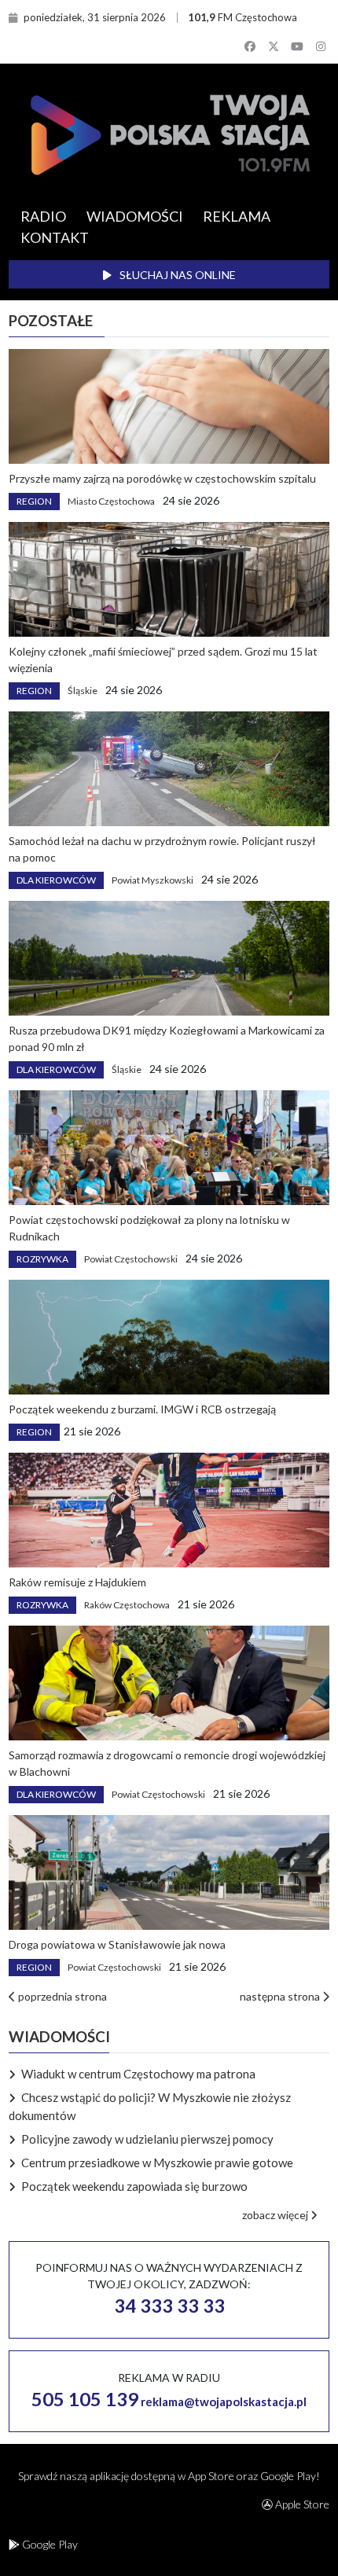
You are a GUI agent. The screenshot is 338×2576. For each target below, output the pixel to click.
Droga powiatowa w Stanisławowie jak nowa (117, 1944)
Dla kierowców (56, 880)
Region (34, 501)
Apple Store (301, 2504)
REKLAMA (237, 216)
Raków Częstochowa (127, 1605)
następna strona (281, 1996)
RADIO (43, 216)
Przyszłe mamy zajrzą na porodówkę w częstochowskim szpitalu (162, 478)
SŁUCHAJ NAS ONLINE (176, 275)
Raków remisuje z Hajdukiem (77, 1582)
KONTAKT (55, 237)
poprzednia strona (61, 1996)
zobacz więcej (276, 2215)
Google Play (49, 2544)
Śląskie (83, 691)
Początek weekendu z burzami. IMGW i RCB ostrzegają (142, 1409)
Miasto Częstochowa (111, 501)
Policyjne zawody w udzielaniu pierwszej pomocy (147, 2139)
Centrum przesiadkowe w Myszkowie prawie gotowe (157, 2163)
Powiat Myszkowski (152, 880)
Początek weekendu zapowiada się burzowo (134, 2186)
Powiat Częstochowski (131, 1259)
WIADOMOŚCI (135, 216)
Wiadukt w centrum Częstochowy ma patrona (138, 2074)
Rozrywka (42, 1259)
